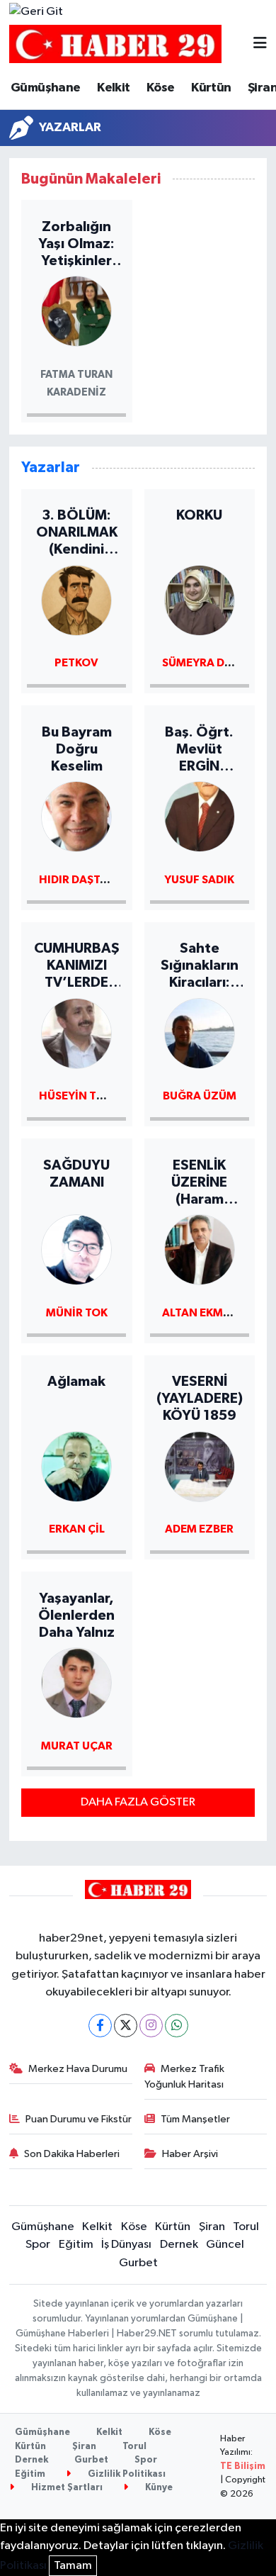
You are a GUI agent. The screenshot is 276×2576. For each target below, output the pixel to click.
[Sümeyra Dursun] (200, 599)
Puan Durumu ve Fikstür (79, 2119)
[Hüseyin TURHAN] (76, 1032)
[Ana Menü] (260, 44)
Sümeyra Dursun (212, 663)
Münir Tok (77, 1313)
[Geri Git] (36, 12)
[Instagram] (151, 2026)
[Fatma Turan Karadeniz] (76, 311)
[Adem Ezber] (200, 1466)
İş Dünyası (126, 2245)
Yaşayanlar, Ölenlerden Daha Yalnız (76, 1615)
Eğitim (76, 2245)
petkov (76, 663)
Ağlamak (76, 1382)
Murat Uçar (77, 1746)
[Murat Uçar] (76, 1682)
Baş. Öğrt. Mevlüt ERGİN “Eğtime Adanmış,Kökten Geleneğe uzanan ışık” (200, 750)
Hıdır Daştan (77, 880)
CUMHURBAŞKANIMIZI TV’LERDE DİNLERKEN (77, 966)
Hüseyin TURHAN (87, 1096)
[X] (126, 2026)
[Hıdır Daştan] (76, 816)
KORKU (199, 515)
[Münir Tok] (76, 1249)
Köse (161, 88)
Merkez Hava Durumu (78, 2069)
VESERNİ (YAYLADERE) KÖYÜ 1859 (200, 1399)
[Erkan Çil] (76, 1466)
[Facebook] (100, 2026)
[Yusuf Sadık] (200, 816)
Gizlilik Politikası (126, 2474)
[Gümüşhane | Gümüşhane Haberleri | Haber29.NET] (115, 44)
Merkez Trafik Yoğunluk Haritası (185, 2077)
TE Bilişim (243, 2466)
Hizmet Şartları (66, 2488)
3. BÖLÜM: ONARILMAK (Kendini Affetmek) (77, 533)
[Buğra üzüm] (200, 1032)
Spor (38, 2245)
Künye (158, 2488)
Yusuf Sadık (199, 880)
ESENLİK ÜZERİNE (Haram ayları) (199, 1183)
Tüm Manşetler (195, 2119)
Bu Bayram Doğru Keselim (77, 749)
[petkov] (76, 599)
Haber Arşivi (190, 2154)
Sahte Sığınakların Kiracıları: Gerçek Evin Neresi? (199, 966)
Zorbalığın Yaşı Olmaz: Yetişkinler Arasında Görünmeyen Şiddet (77, 245)
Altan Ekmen (200, 1313)
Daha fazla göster (138, 1802)
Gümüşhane (46, 88)
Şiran (212, 2227)
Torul (246, 2227)
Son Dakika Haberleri (72, 2154)
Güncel (225, 2245)
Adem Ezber (199, 1529)
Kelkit (113, 88)
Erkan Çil (77, 1529)
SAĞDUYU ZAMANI (76, 1174)
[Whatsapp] (177, 2026)
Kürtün (211, 88)
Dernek (179, 2245)
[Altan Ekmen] (200, 1249)
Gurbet (138, 2263)
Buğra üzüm (200, 1096)
